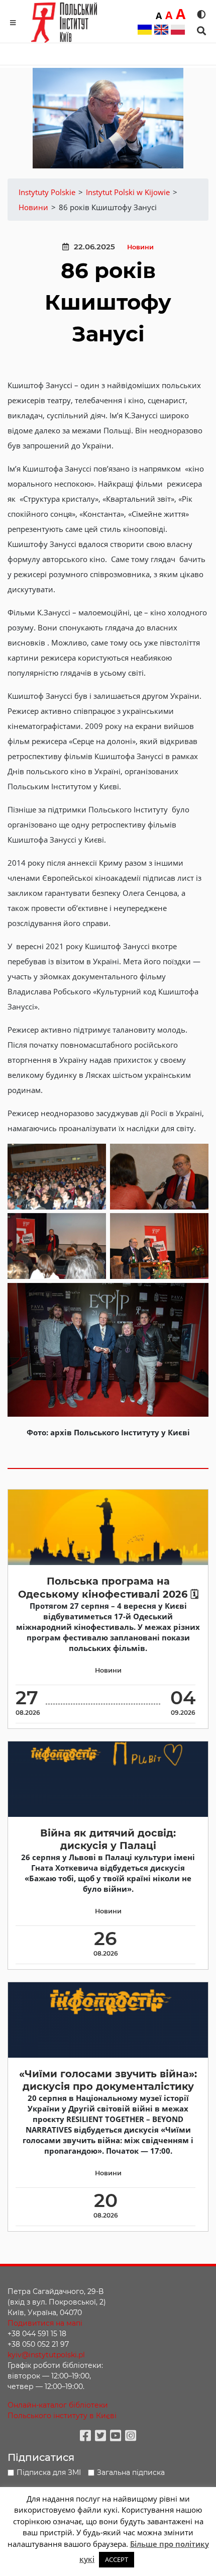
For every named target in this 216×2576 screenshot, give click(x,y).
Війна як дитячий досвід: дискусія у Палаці (108, 1839)
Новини (140, 247)
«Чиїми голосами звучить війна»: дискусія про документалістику (108, 2080)
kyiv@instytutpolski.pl (46, 2355)
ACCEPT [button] (117, 2559)
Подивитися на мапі (45, 2323)
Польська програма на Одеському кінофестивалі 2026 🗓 (108, 1587)
